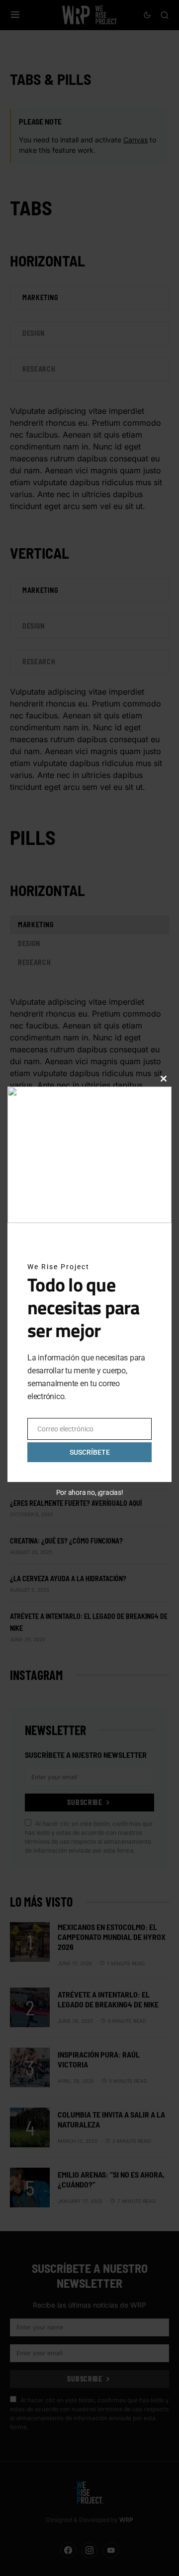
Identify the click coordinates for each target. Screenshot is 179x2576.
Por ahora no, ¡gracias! (90, 1492)
